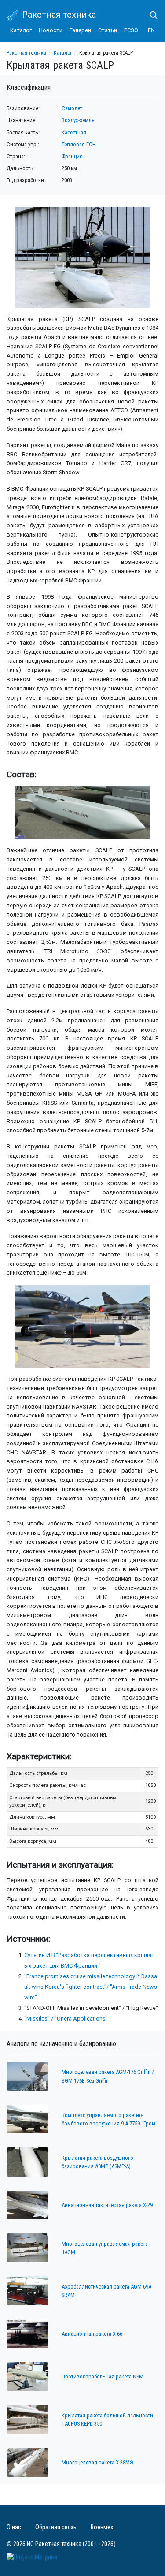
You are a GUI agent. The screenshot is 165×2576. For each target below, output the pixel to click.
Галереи (80, 30)
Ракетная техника (58, 15)
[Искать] (150, 15)
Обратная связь (56, 2527)
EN (151, 30)
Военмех (102, 2527)
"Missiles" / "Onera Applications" (66, 2019)
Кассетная (74, 132)
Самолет (72, 108)
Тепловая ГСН (79, 144)
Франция (72, 156)
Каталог (21, 30)
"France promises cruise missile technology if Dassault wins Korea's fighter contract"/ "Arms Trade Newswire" (91, 1987)
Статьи (108, 30)
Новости (51, 30)
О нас (14, 2527)
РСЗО (131, 30)
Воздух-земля (78, 120)
